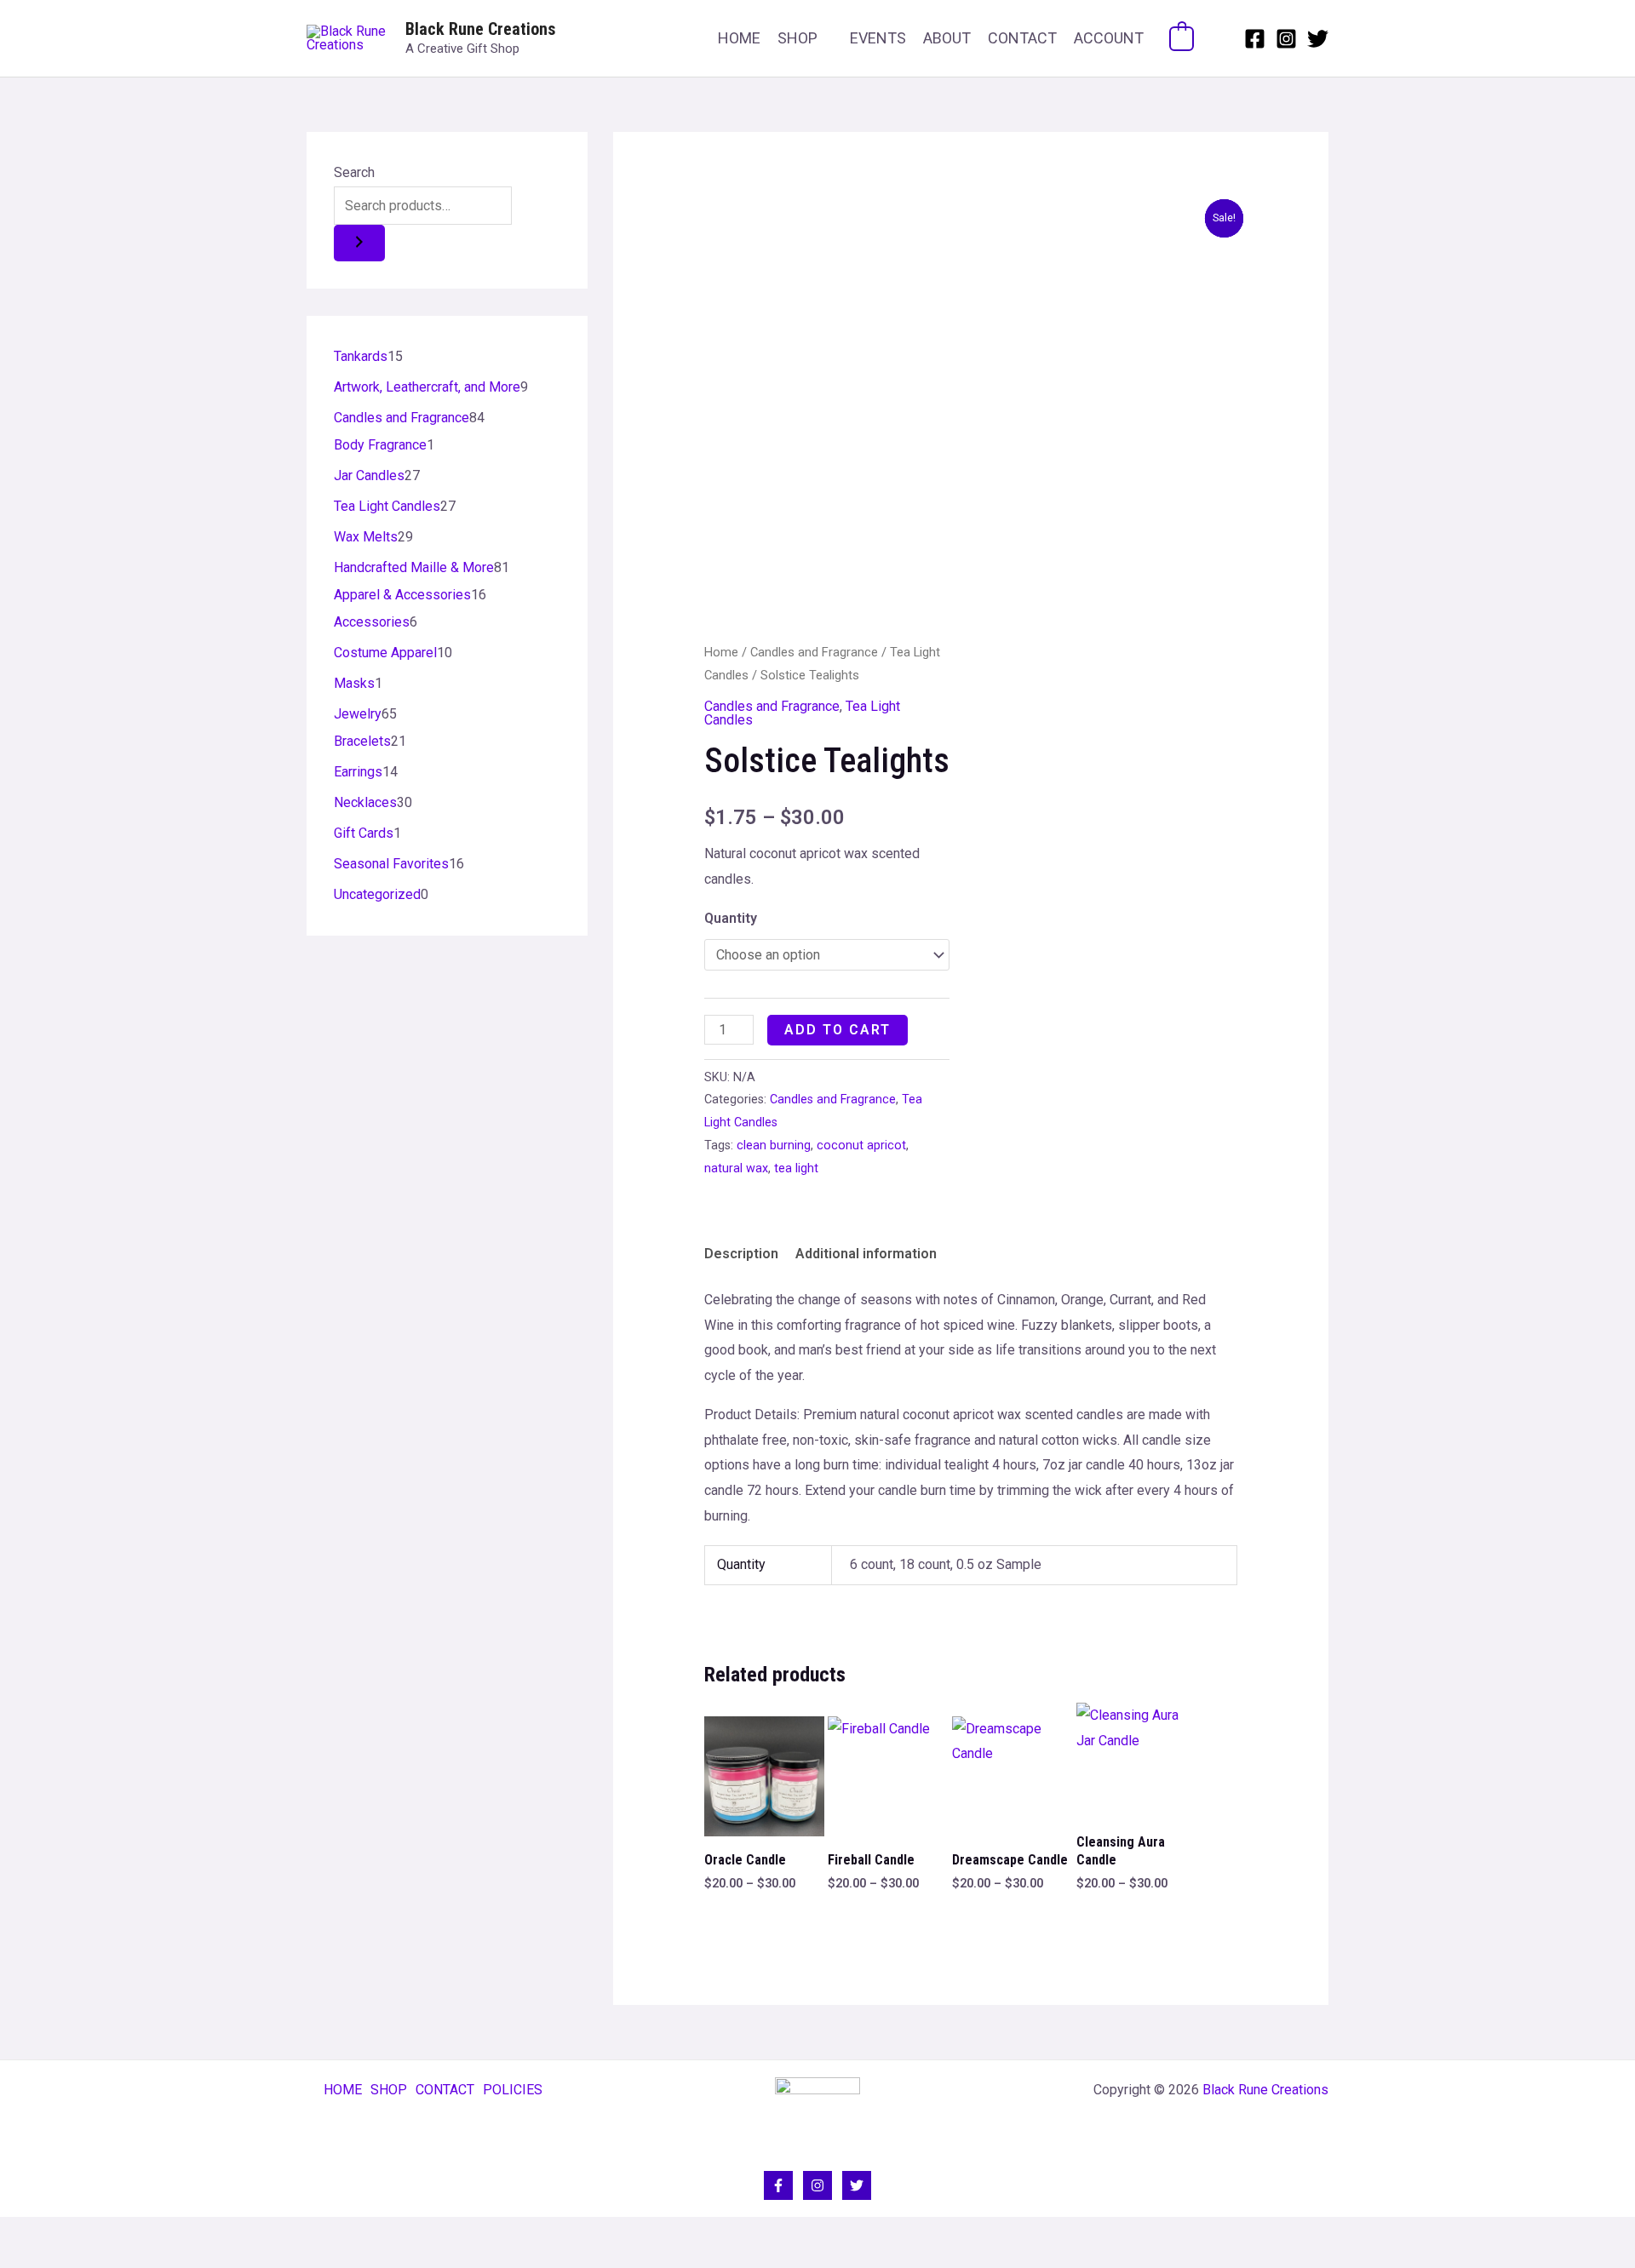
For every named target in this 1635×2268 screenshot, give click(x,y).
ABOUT (947, 38)
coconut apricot (861, 1145)
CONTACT (1022, 38)
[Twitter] (1318, 39)
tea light (796, 1168)
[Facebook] (1255, 39)
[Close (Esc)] (129, 2234)
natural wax (736, 1168)
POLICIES (513, 2090)
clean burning (774, 1145)
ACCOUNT (1109, 38)
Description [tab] (741, 1254)
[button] (1219, 38)
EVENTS (878, 38)
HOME (739, 38)
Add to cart (838, 1030)
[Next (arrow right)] (54, 2259)
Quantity (731, 918)
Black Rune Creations (481, 29)
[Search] (359, 243)
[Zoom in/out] (17, 2234)
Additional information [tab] (866, 1254)
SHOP (797, 38)
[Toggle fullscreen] (54, 2234)
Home (721, 652)
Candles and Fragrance (814, 652)
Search (354, 172)
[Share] (92, 2234)
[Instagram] (1286, 39)
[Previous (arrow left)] (17, 2259)
